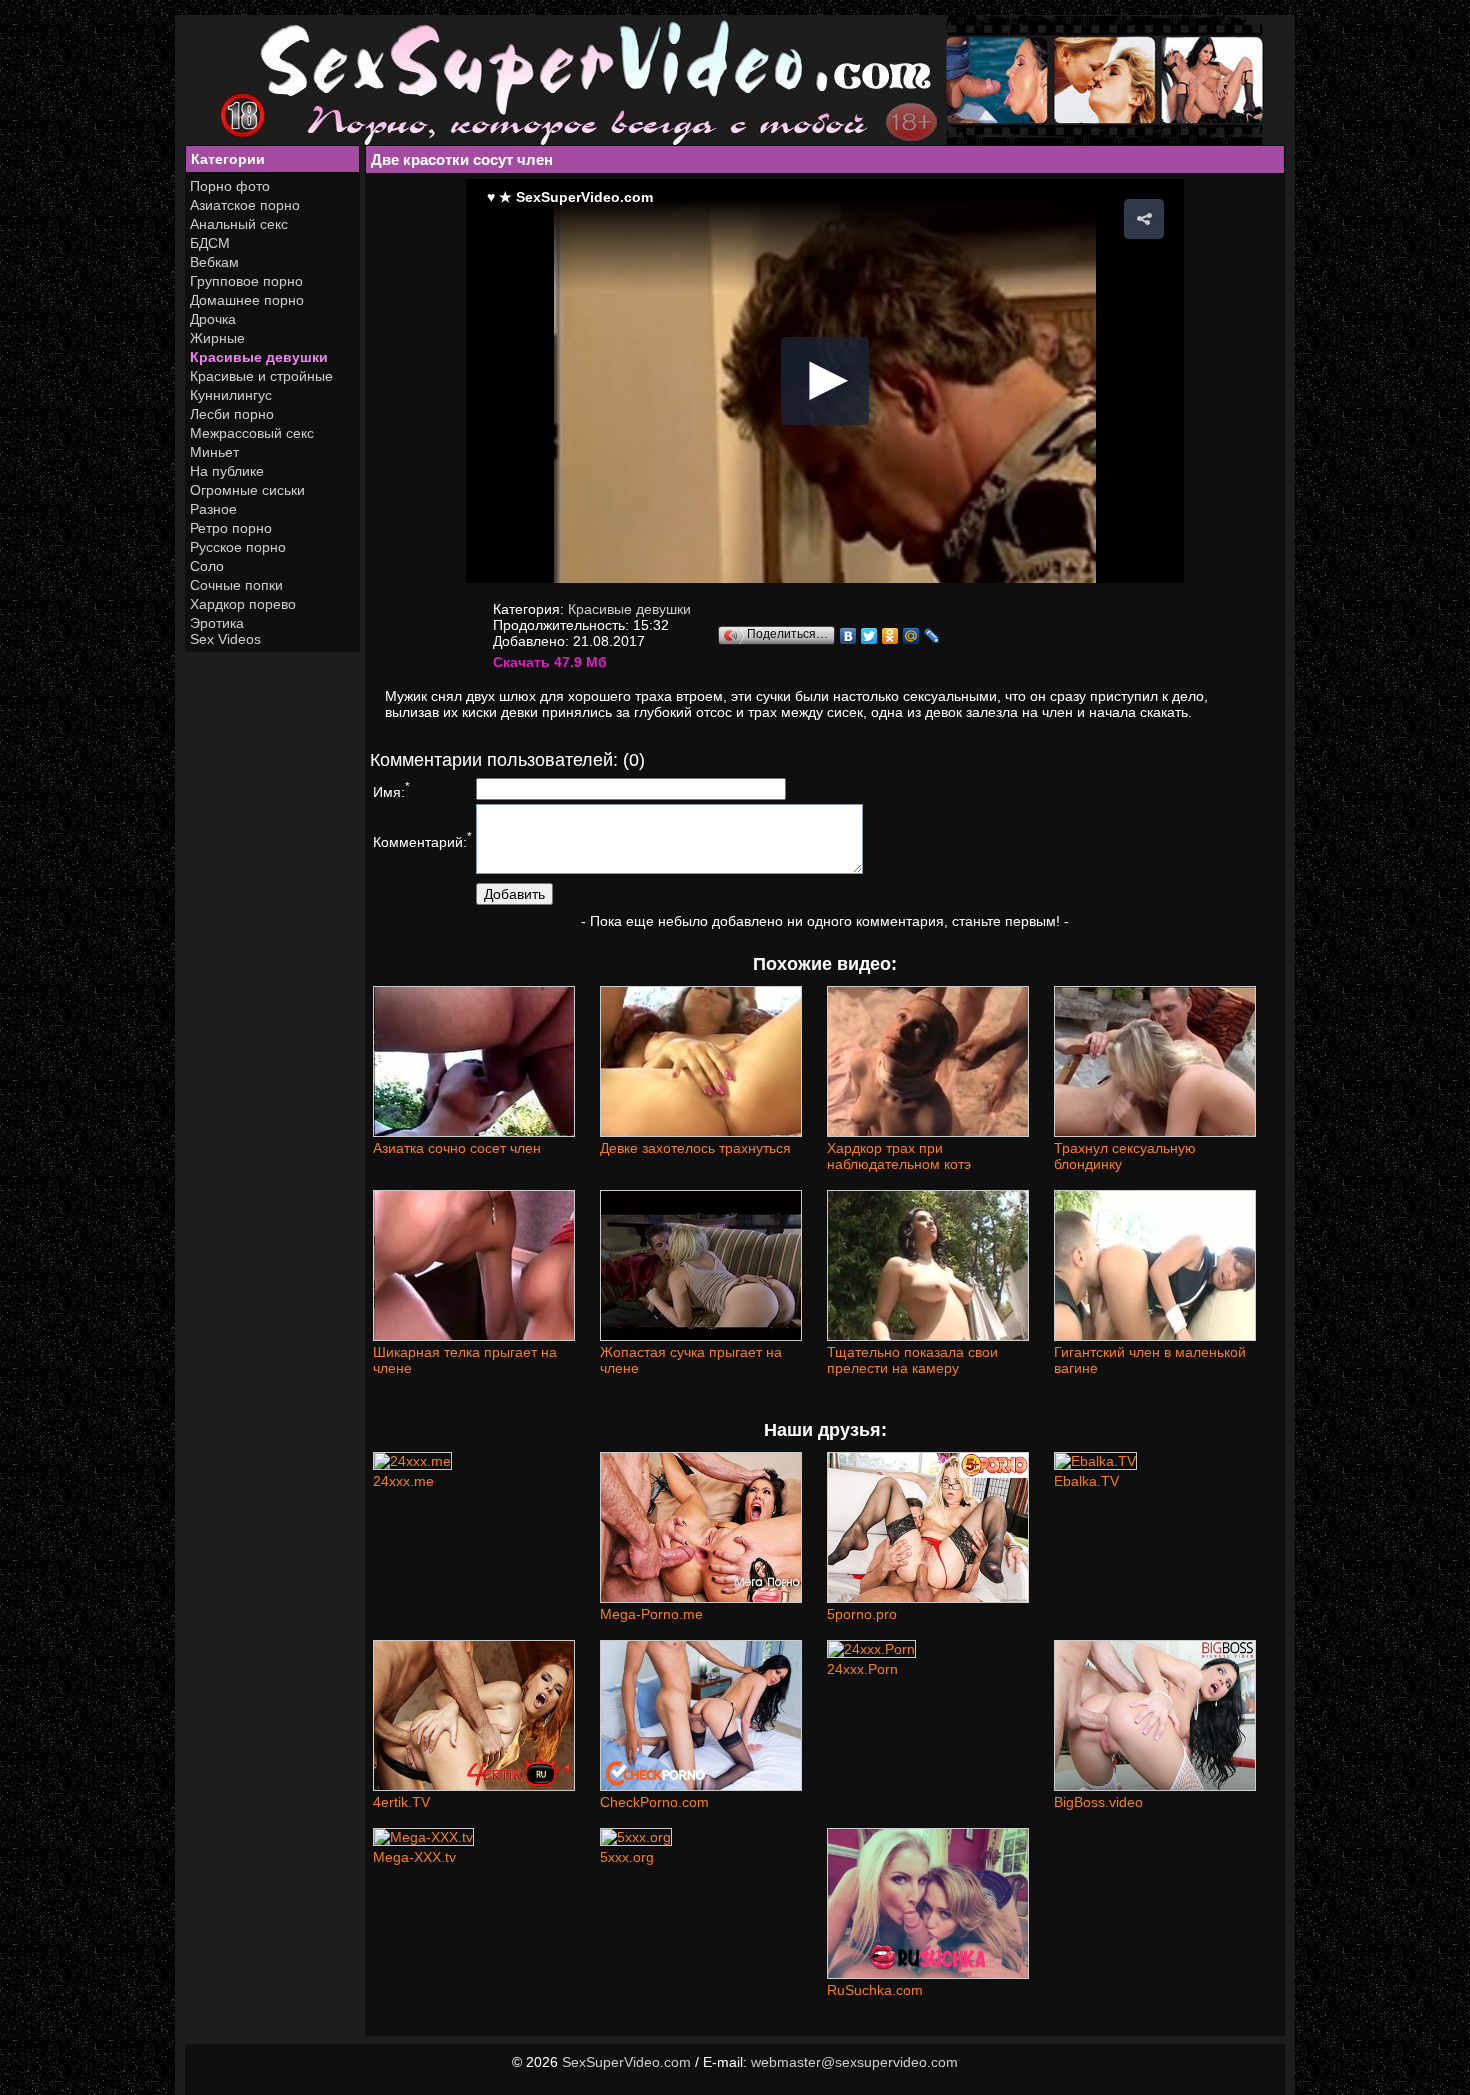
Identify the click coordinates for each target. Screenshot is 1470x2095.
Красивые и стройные (261, 376)
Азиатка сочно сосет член (457, 1148)
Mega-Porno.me (651, 1614)
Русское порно (238, 547)
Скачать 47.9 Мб (550, 662)
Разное (213, 509)
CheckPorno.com (654, 1802)
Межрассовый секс (252, 433)
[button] (1144, 219)
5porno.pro (862, 1614)
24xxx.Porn (862, 1669)
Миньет (214, 452)
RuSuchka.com (875, 1990)
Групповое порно (246, 281)
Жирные (217, 338)
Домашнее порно (247, 300)
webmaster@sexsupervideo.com (854, 2062)
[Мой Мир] (911, 636)
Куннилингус (231, 395)
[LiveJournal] (932, 636)
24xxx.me (403, 1481)
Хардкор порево (243, 604)
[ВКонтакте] (848, 636)
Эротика (217, 623)
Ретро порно (231, 528)
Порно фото (230, 186)
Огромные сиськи (247, 490)
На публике (227, 471)
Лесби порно (232, 414)
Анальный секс (239, 224)
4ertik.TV (401, 1802)
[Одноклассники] (890, 636)
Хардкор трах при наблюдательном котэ (899, 1156)
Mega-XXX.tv (414, 1857)
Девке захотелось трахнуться (695, 1148)
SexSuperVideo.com (626, 2062)
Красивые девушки (259, 357)
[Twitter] (869, 636)
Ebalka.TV (1086, 1481)
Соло (207, 566)
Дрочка (213, 319)
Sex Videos (225, 639)
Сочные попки (236, 585)
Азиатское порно (245, 205)
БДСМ (210, 243)
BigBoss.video (1098, 1802)
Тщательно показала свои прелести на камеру (912, 1360)
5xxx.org (627, 1857)
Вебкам (214, 262)
